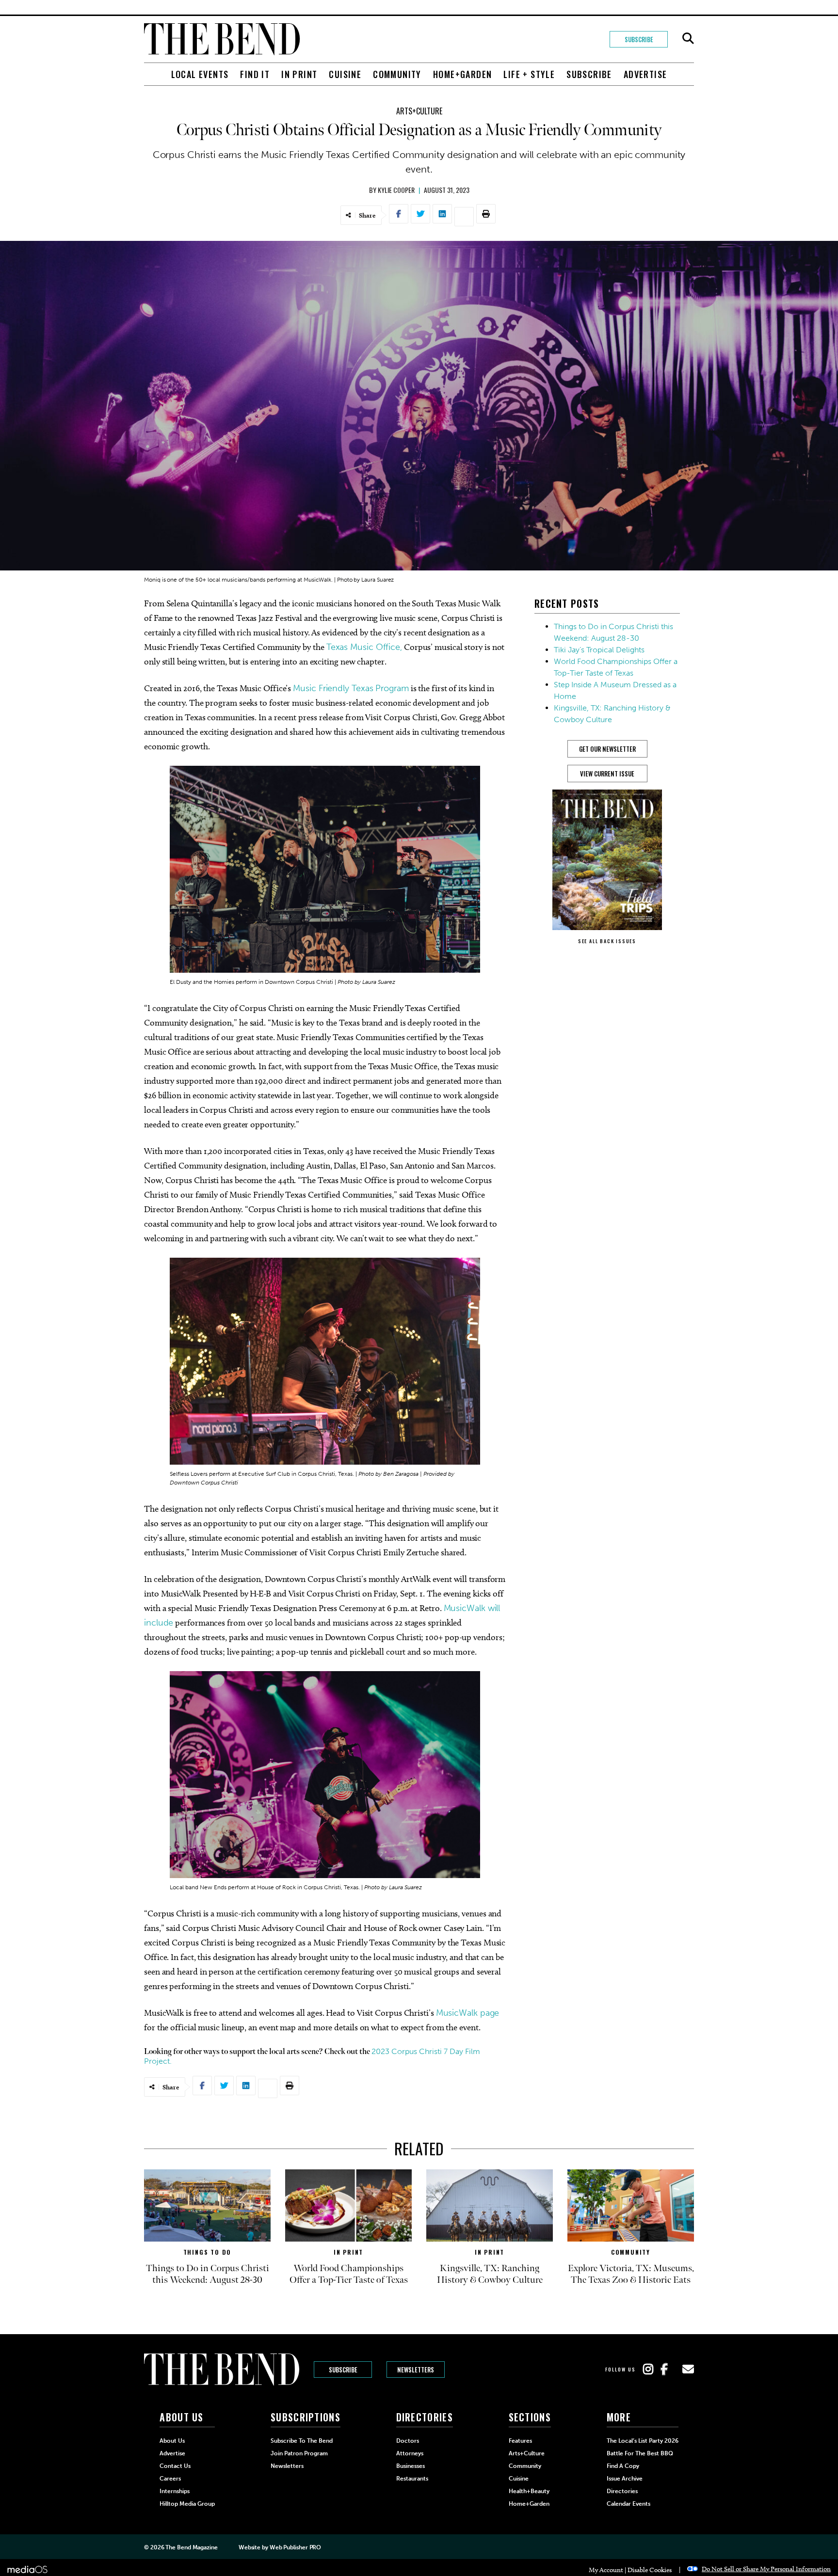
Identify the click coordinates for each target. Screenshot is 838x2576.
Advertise (645, 74)
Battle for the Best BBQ (640, 2453)
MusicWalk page (468, 2013)
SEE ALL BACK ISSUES (607, 941)
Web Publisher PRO (295, 2547)
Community (397, 74)
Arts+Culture (419, 111)
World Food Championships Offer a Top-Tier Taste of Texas (349, 2274)
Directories (622, 2491)
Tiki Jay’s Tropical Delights (599, 650)
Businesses (411, 2466)
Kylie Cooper (396, 190)
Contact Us (175, 2466)
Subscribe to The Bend (302, 2441)
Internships (175, 2491)
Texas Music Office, (364, 647)
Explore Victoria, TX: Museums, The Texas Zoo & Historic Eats (631, 2274)
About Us (172, 2441)
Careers (170, 2479)
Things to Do (208, 2252)
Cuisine (345, 74)
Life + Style (529, 74)
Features (520, 2441)
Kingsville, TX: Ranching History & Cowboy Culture (490, 2274)
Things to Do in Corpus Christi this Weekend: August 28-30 (208, 2274)
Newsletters (416, 2370)
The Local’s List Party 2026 (643, 2441)
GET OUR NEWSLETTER (607, 749)
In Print (299, 74)
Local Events (200, 74)
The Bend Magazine (191, 2547)
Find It (255, 74)
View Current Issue (607, 774)
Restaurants (412, 2479)
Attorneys (410, 2453)
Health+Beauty (529, 2491)
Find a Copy (623, 2466)
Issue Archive (625, 2479)
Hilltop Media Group (187, 2504)
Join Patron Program (299, 2453)
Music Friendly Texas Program (351, 688)
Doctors (408, 2441)
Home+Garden (462, 74)
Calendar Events (628, 2504)
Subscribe (639, 39)
